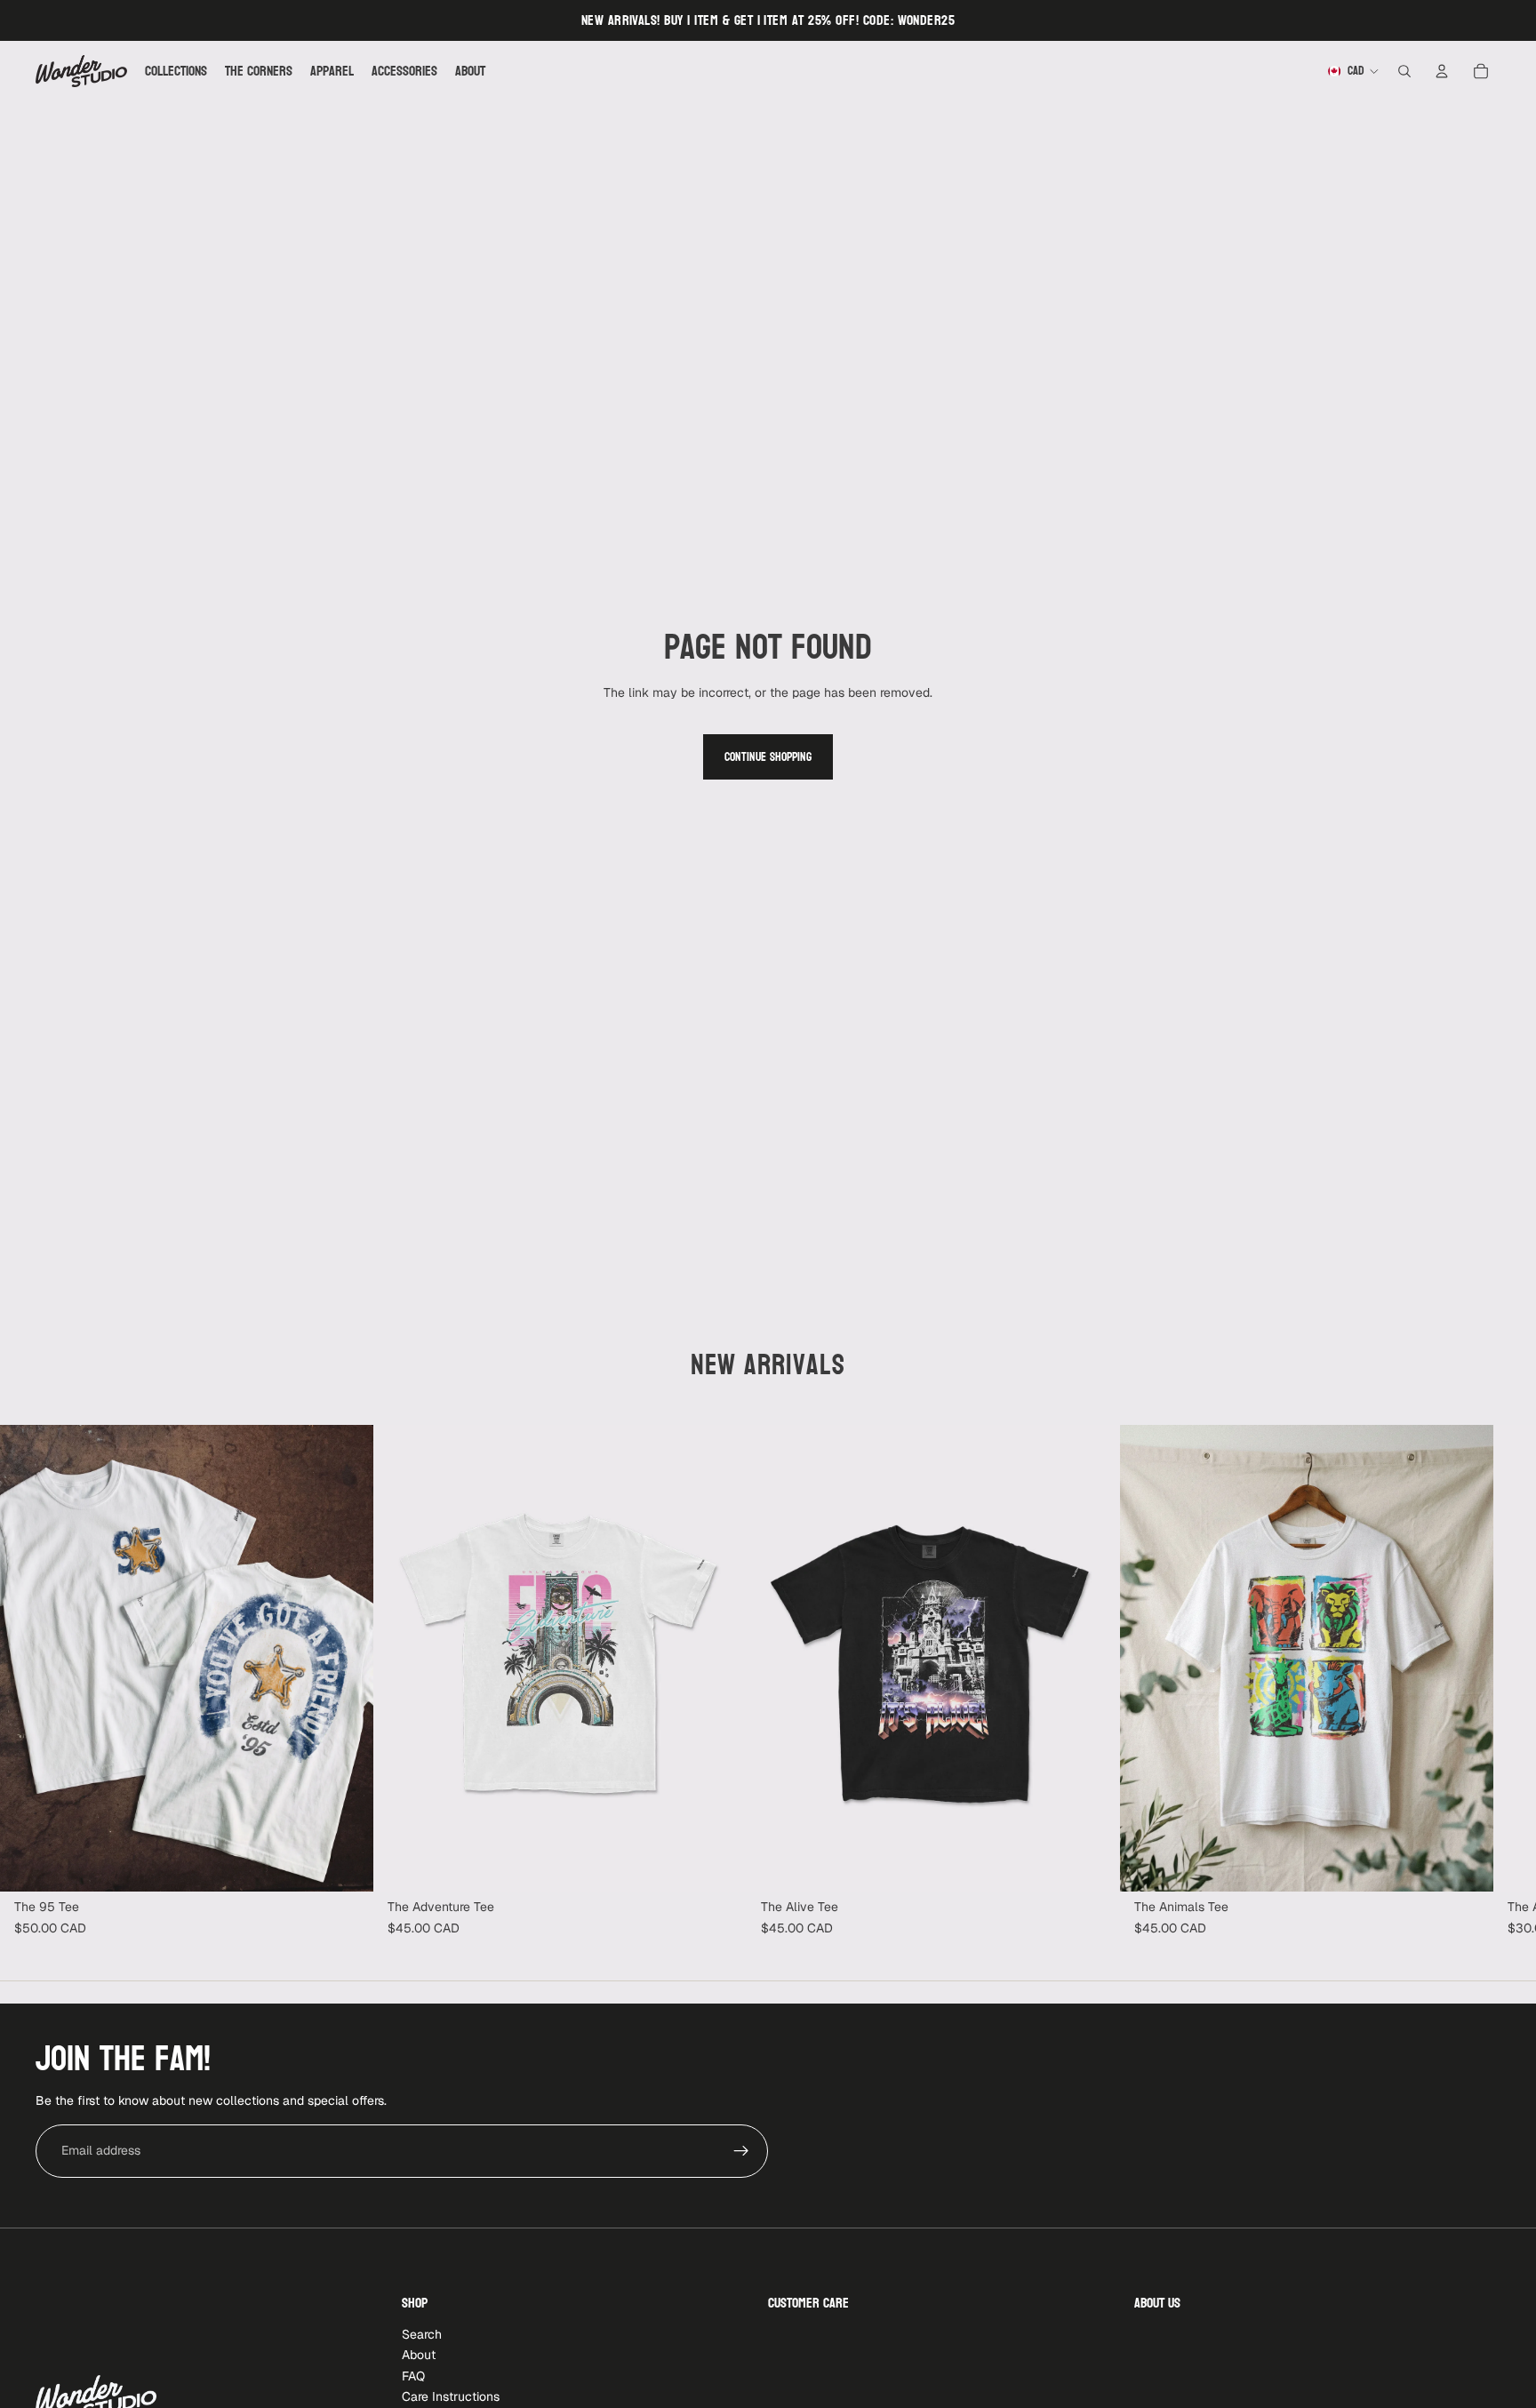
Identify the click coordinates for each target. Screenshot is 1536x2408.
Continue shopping (768, 757)
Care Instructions (451, 2396)
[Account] (1442, 71)
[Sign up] (741, 2151)
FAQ (413, 2376)
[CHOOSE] (346, 1864)
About (419, 2355)
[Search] (1404, 71)
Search (422, 2334)
